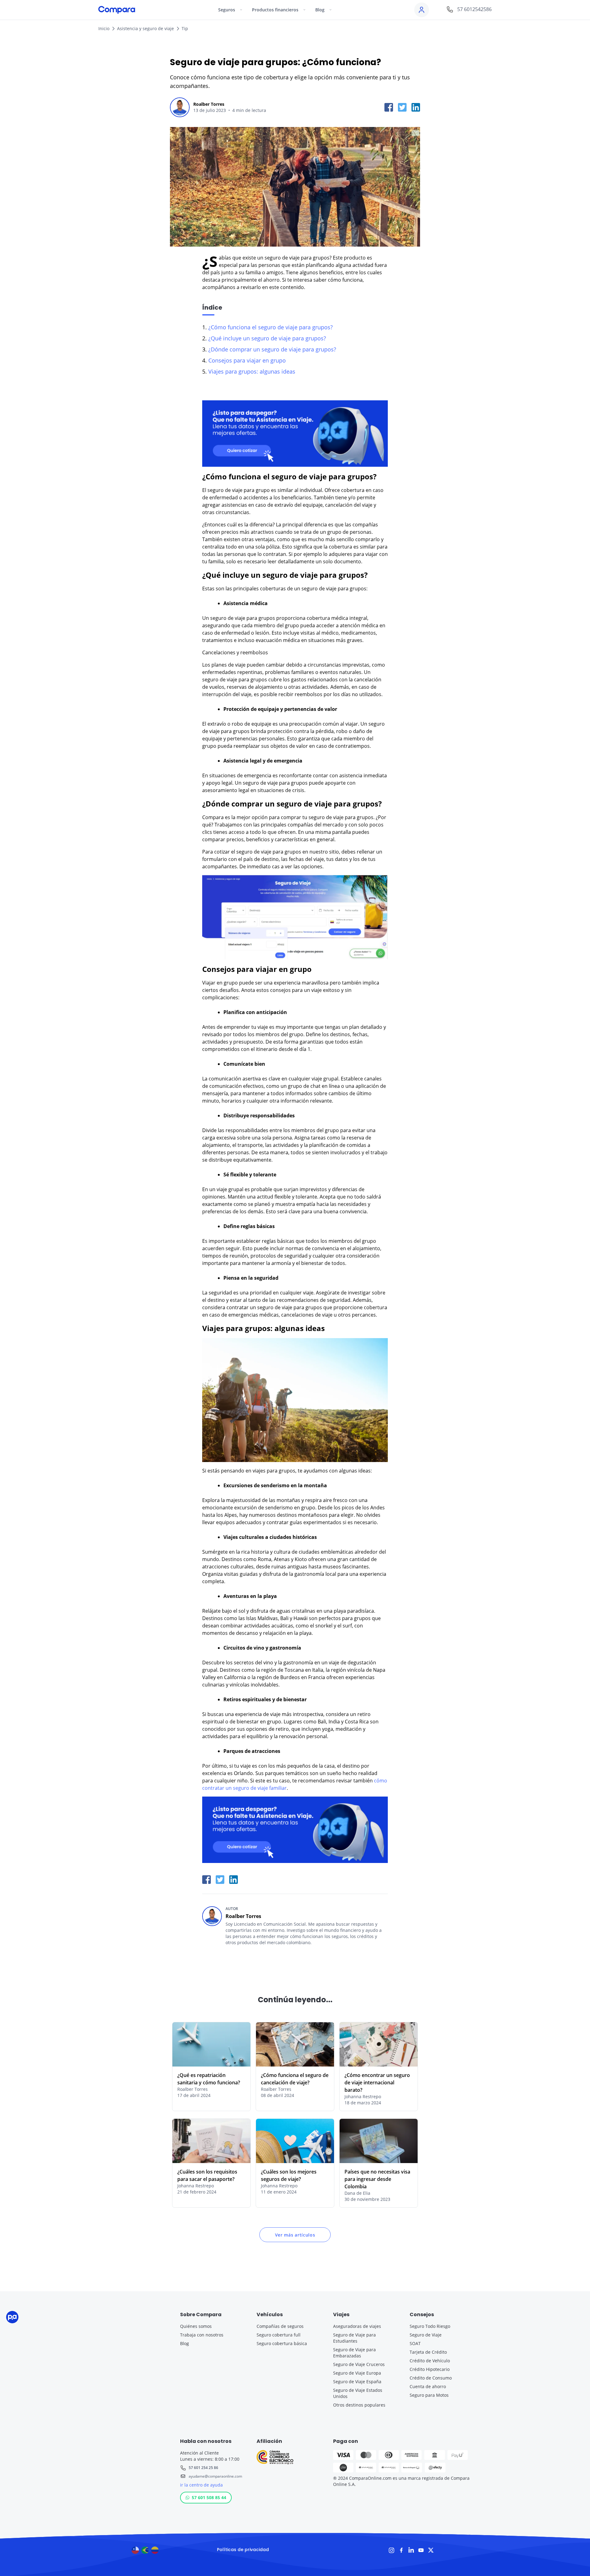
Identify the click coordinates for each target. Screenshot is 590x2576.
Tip (185, 28)
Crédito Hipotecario (430, 2369)
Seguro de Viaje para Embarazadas (354, 2353)
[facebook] (389, 107)
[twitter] (402, 107)
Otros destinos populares (359, 2405)
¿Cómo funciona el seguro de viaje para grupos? (271, 327)
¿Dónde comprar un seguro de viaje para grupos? (272, 349)
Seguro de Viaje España (357, 2382)
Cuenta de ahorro (428, 2386)
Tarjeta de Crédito (428, 2352)
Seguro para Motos (429, 2395)
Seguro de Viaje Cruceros (359, 2364)
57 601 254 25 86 (203, 2468)
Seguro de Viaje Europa (357, 2373)
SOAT (415, 2343)
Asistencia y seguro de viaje (146, 28)
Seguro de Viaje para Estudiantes (354, 2338)
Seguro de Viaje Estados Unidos (358, 2393)
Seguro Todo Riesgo (430, 2326)
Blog (185, 2343)
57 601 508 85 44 (209, 2497)
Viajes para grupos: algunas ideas (252, 371)
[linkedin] (416, 107)
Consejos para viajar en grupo (247, 360)
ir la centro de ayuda (201, 2485)
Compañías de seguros (280, 2326)
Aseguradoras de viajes (357, 2326)
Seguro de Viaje (426, 2335)
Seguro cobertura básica (282, 2343)
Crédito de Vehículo (430, 2361)
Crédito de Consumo (431, 2378)
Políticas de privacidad (243, 2550)
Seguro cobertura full (279, 2335)
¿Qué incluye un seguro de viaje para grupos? (267, 338)
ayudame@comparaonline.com (215, 2476)
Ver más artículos (295, 2235)
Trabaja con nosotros (202, 2335)
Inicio (104, 28)
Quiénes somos (196, 2326)
